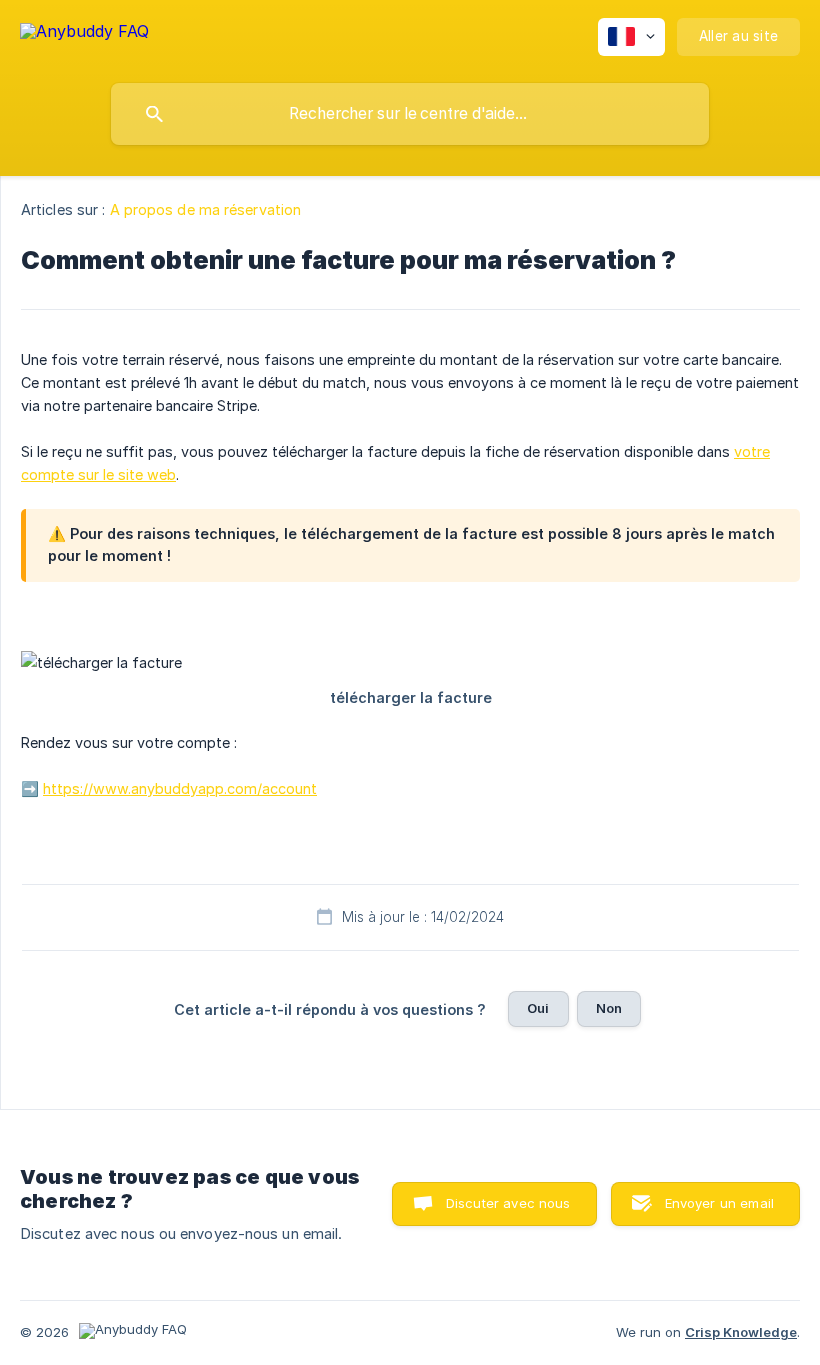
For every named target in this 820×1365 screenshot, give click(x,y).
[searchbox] (410, 114)
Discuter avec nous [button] (508, 1203)
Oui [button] (538, 1008)
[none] (84, 34)
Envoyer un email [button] (719, 1203)
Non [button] (609, 1008)
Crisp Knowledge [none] (741, 1332)
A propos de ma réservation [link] (206, 209)
